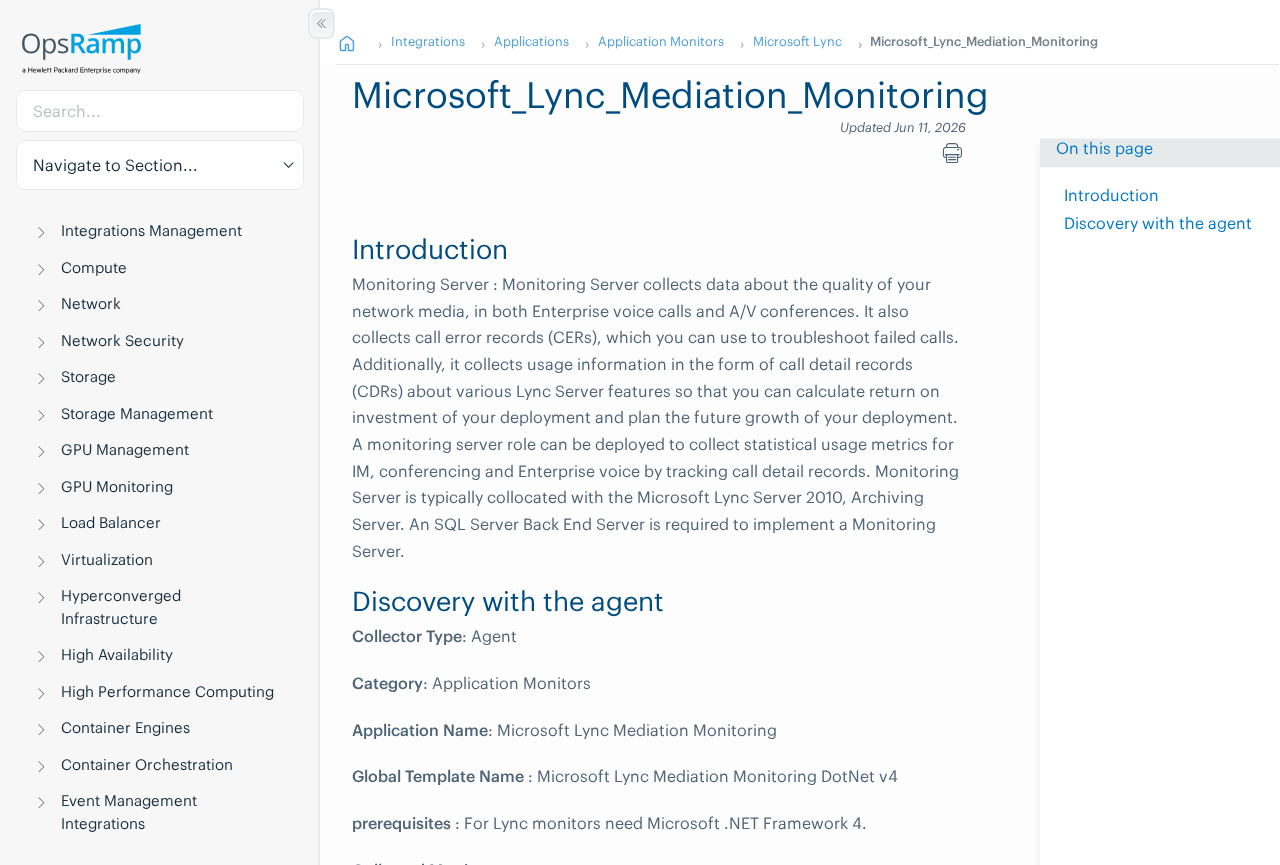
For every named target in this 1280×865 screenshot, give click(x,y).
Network (91, 303)
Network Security (122, 340)
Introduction (1111, 195)
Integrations (428, 41)
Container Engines (125, 727)
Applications (531, 41)
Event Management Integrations (129, 812)
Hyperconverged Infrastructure (121, 607)
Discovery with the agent (1158, 223)
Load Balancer (111, 522)
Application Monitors (661, 41)
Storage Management (137, 413)
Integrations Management (151, 230)
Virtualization (107, 559)
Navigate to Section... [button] (115, 165)
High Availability (117, 654)
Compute (94, 267)
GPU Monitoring (117, 486)
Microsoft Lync (797, 41)
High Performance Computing (167, 691)
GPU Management (125, 449)
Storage (88, 376)
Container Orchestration (147, 764)
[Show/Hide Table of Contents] (321, 23)
